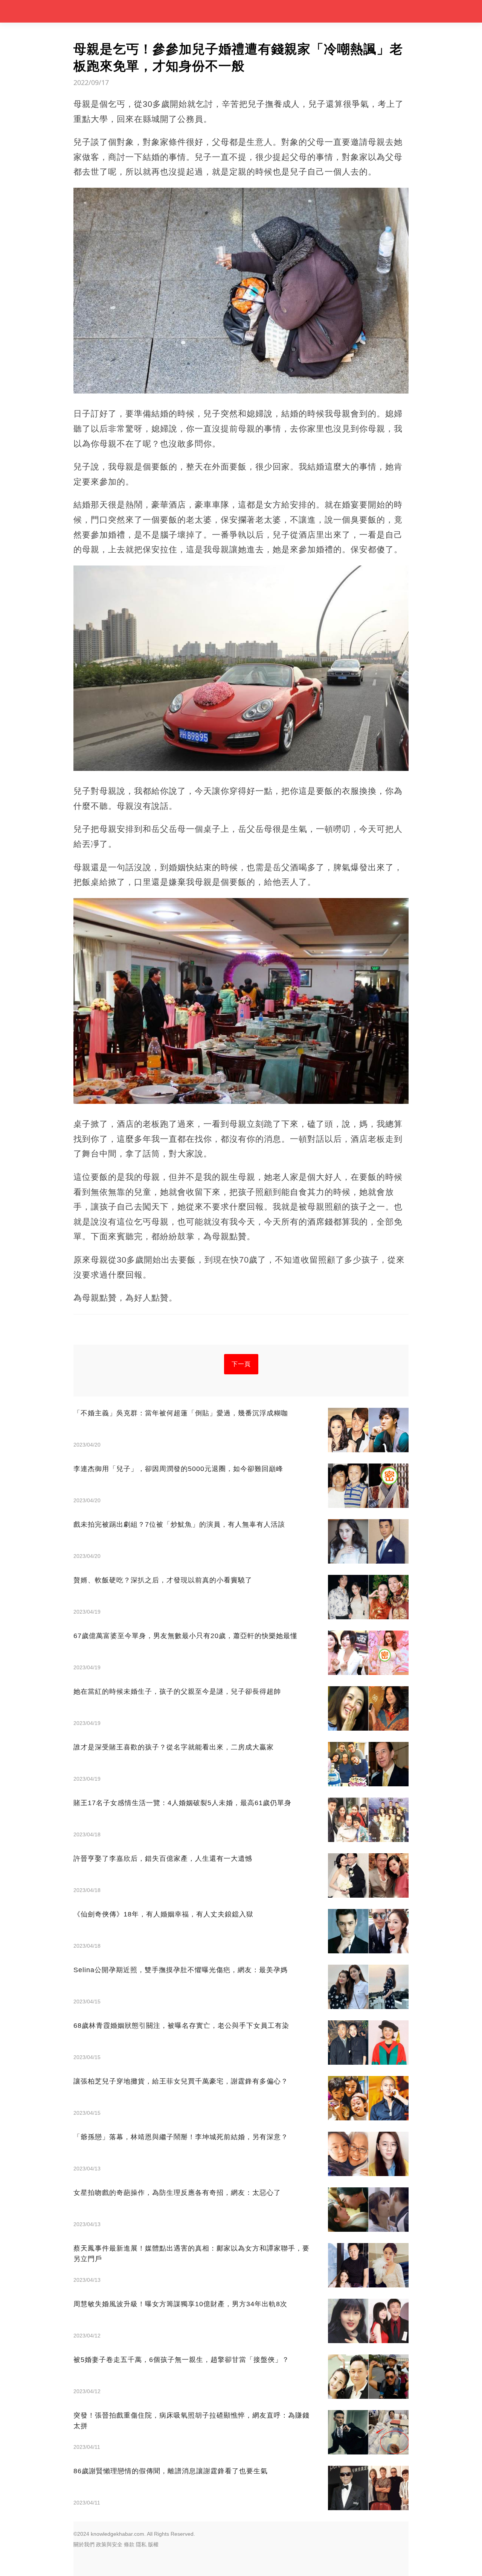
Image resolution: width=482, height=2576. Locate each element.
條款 (129, 2544)
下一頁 (241, 1364)
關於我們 (84, 2544)
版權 (153, 2544)
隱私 (141, 2544)
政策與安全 (109, 2544)
